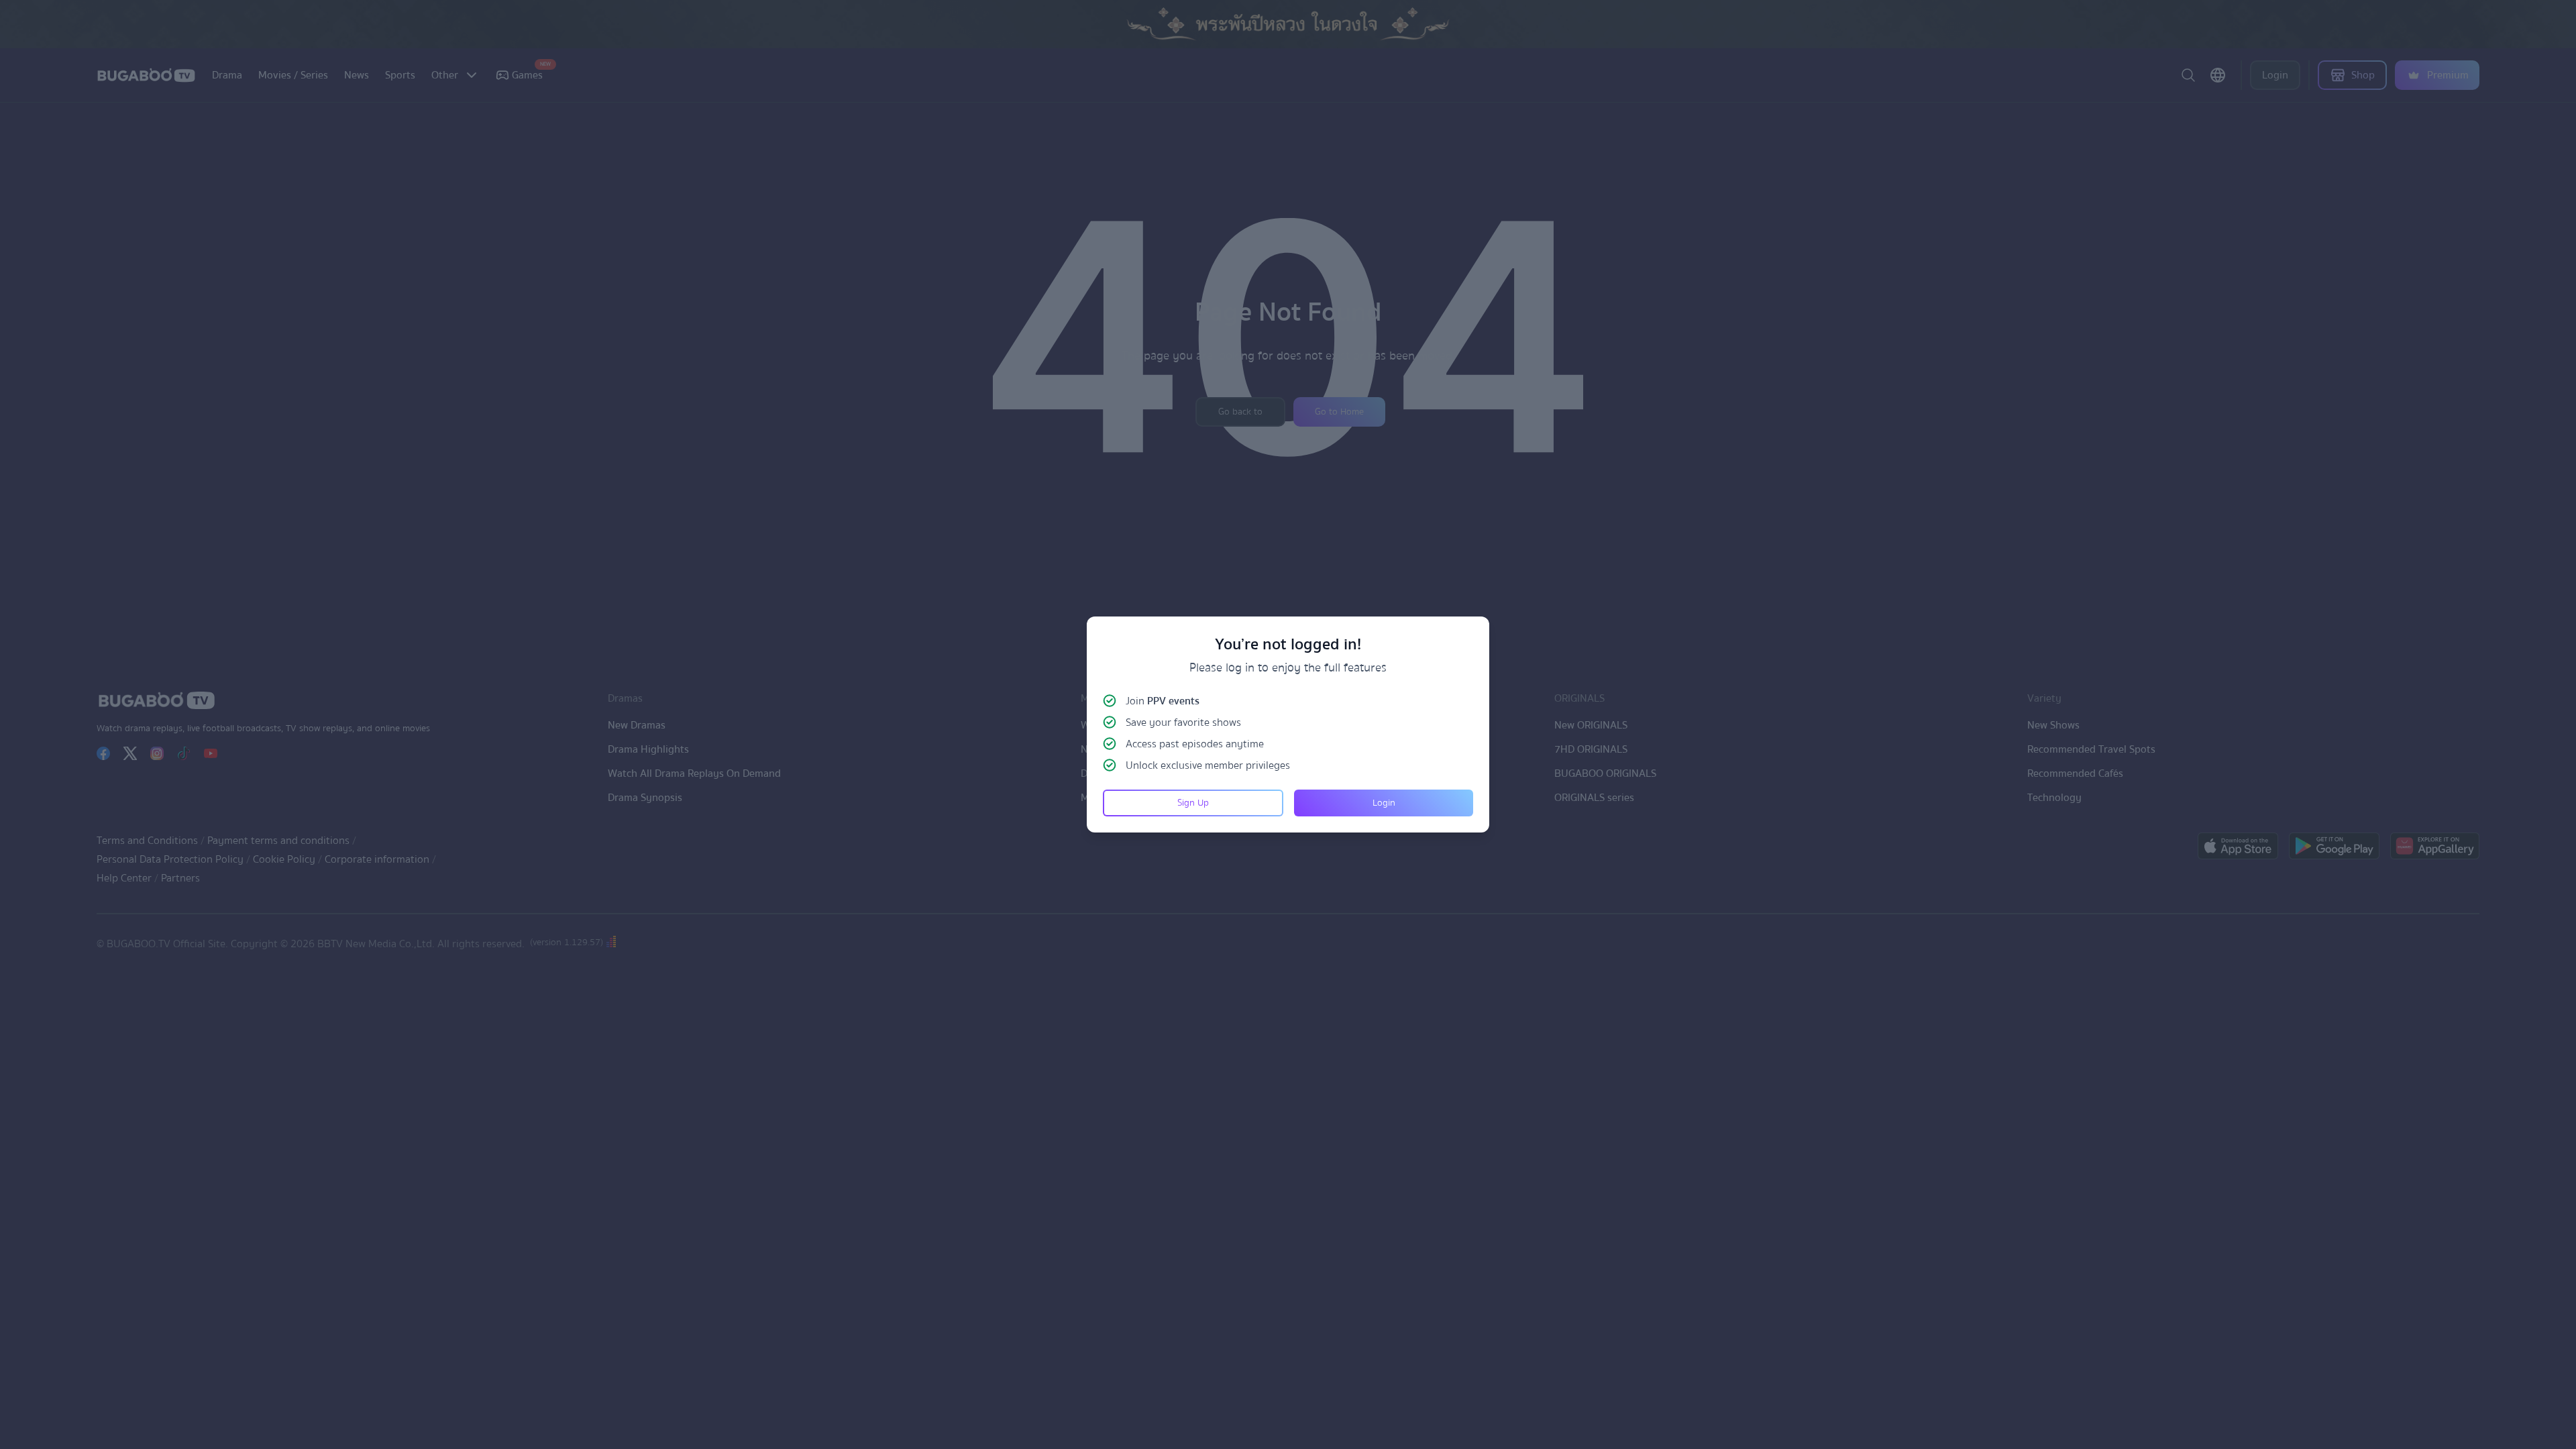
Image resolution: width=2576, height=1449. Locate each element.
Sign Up (1193, 803)
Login (1384, 803)
